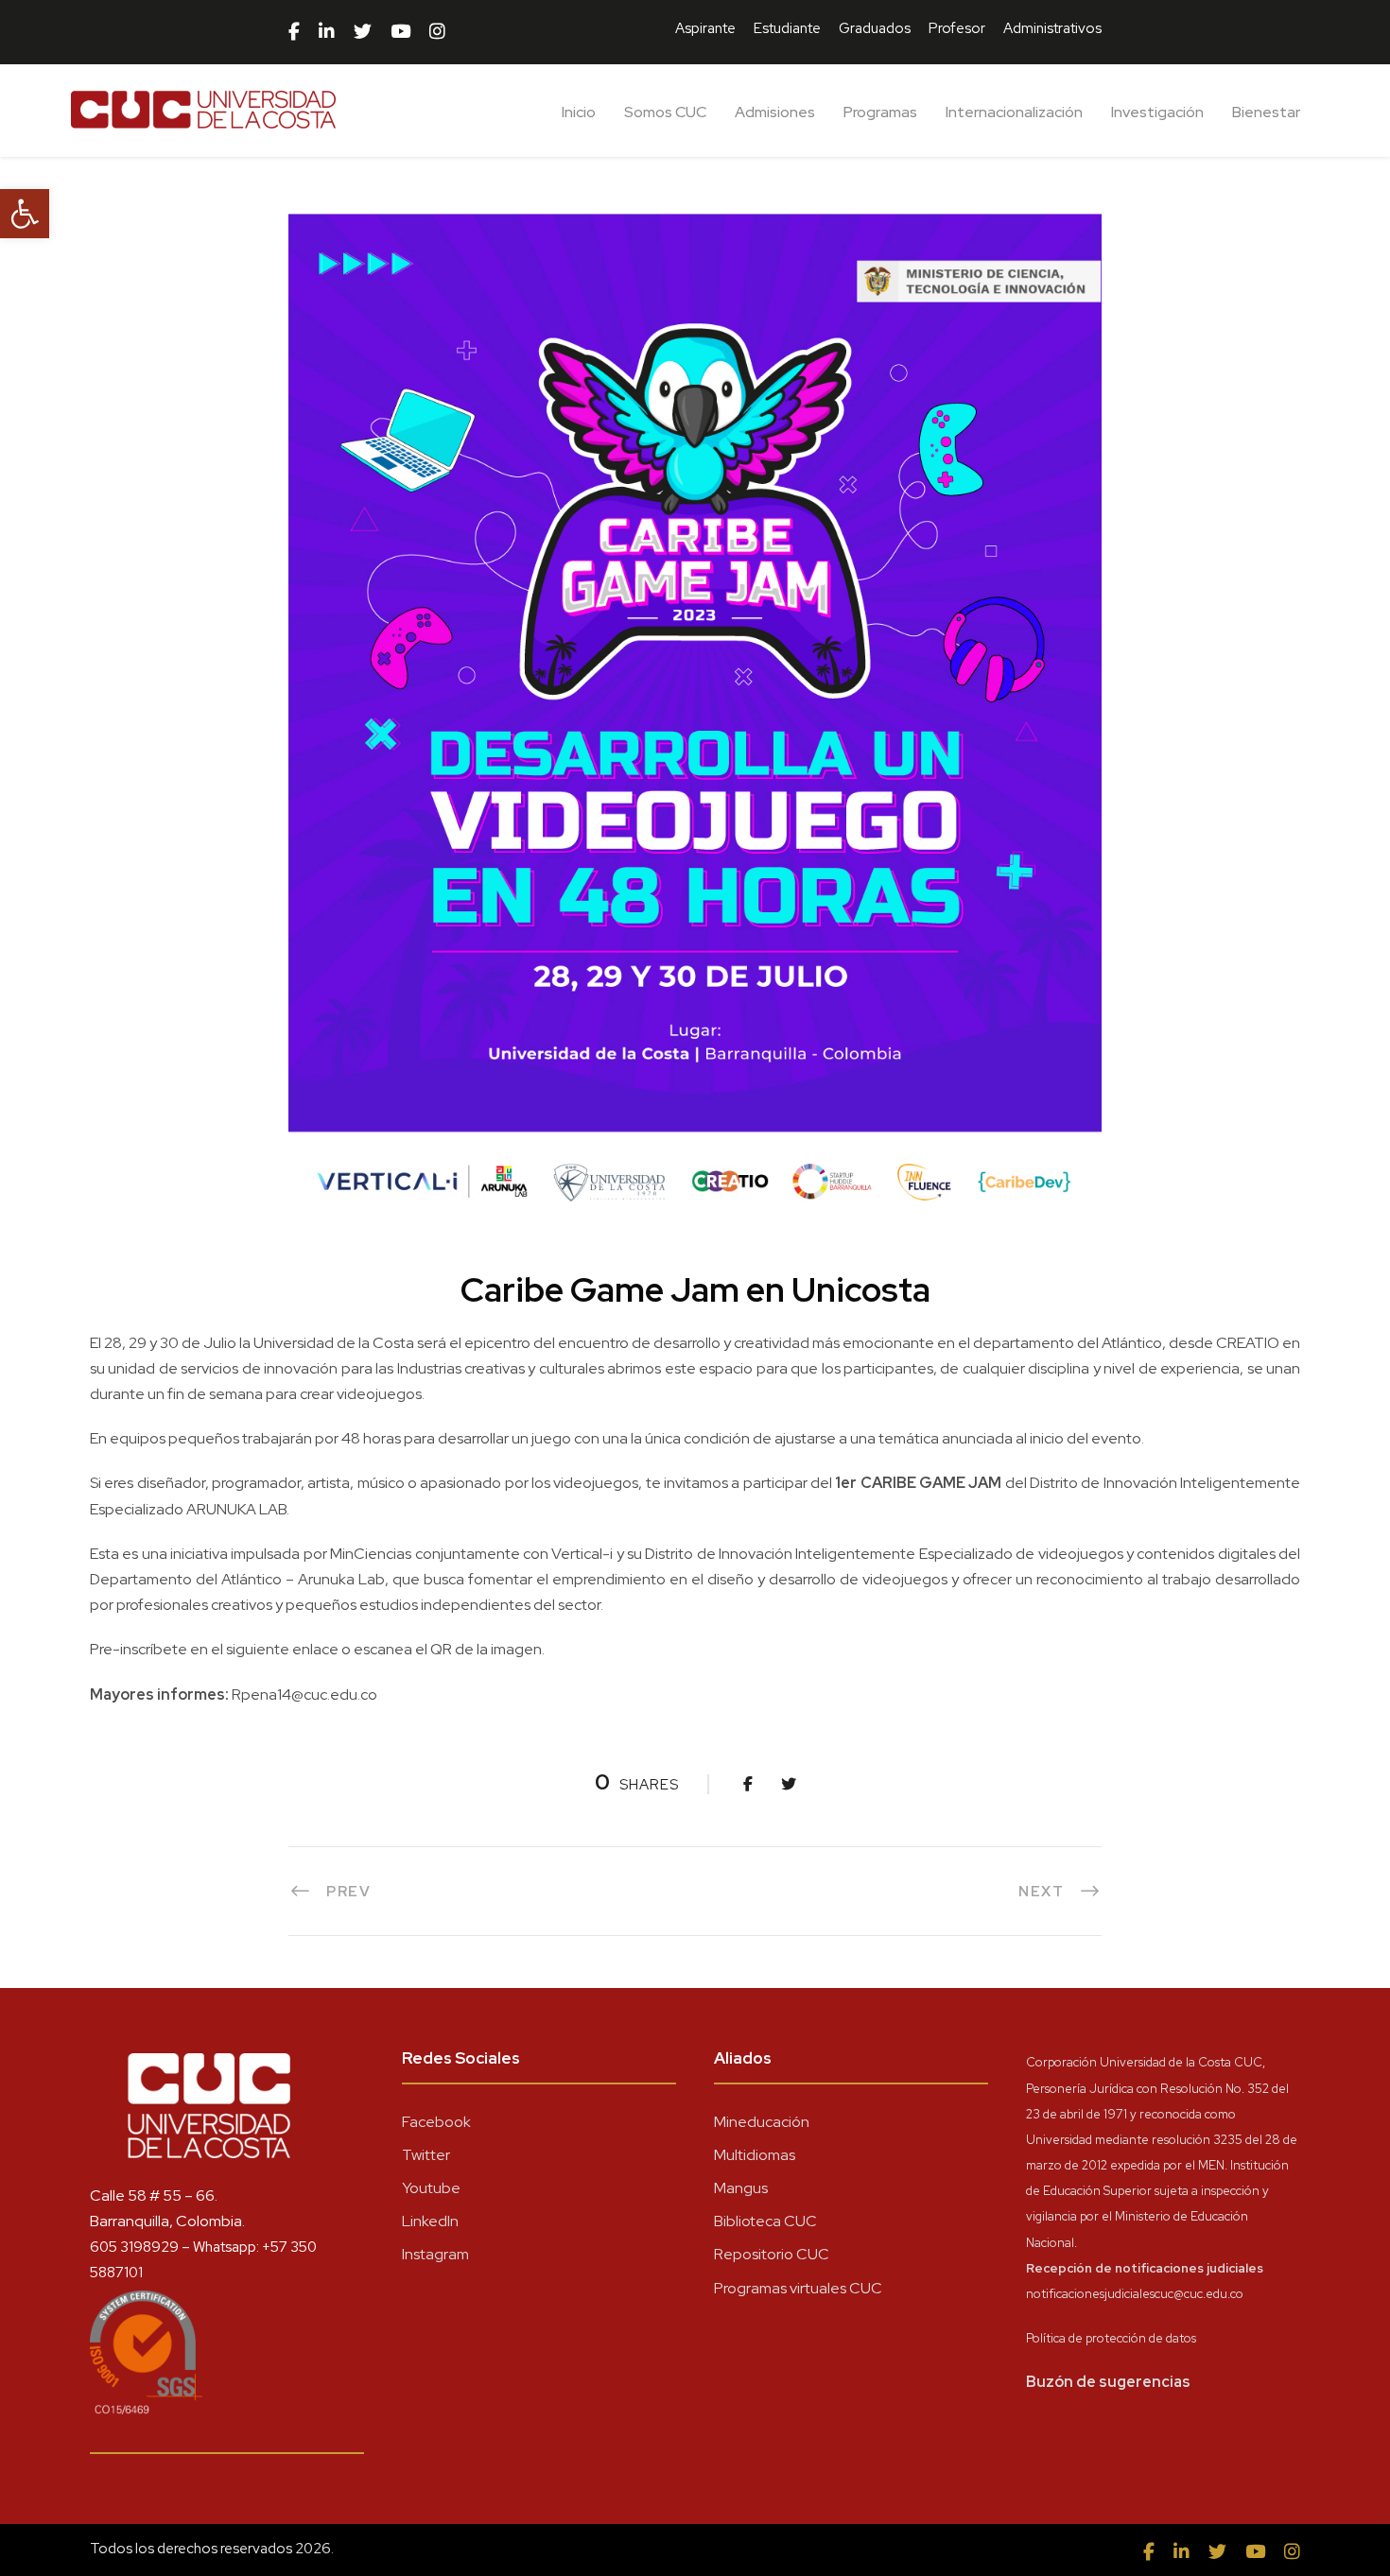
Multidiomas (755, 2155)
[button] (25, 214)
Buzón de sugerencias (1108, 2382)
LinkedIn (430, 2221)
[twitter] (363, 32)
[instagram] (437, 32)
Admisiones (775, 112)
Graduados (875, 28)
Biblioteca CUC (765, 2221)
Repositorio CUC (772, 2254)
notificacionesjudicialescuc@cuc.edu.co (1135, 2294)
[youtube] (400, 32)
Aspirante (705, 28)
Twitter (426, 2155)
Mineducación (762, 2122)
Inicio (579, 112)
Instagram (435, 2254)
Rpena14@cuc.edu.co (304, 1694)
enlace (314, 1649)
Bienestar (1266, 112)
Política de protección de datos (1111, 2338)
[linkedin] (327, 32)
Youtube (431, 2188)
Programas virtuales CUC (798, 2288)
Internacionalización (1014, 112)
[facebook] (294, 32)
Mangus (741, 2188)
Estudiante (787, 28)
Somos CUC (665, 112)
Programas (880, 112)
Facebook (436, 2122)
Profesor (957, 28)
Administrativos (1052, 28)
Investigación (1157, 112)
